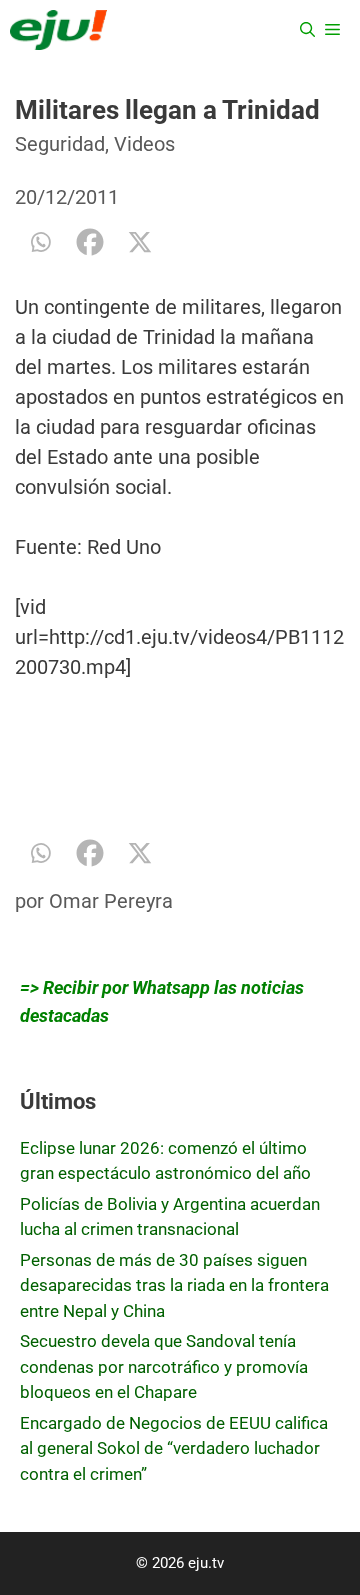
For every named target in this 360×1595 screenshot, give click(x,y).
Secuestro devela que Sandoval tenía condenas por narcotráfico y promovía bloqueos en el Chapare (164, 1366)
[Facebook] (90, 242)
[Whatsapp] (40, 242)
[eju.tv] (58, 30)
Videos (144, 144)
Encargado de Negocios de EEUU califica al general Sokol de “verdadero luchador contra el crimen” (174, 1448)
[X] (140, 242)
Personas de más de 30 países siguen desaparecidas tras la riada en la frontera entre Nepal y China (174, 1285)
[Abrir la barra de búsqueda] (307, 30)
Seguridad (60, 144)
